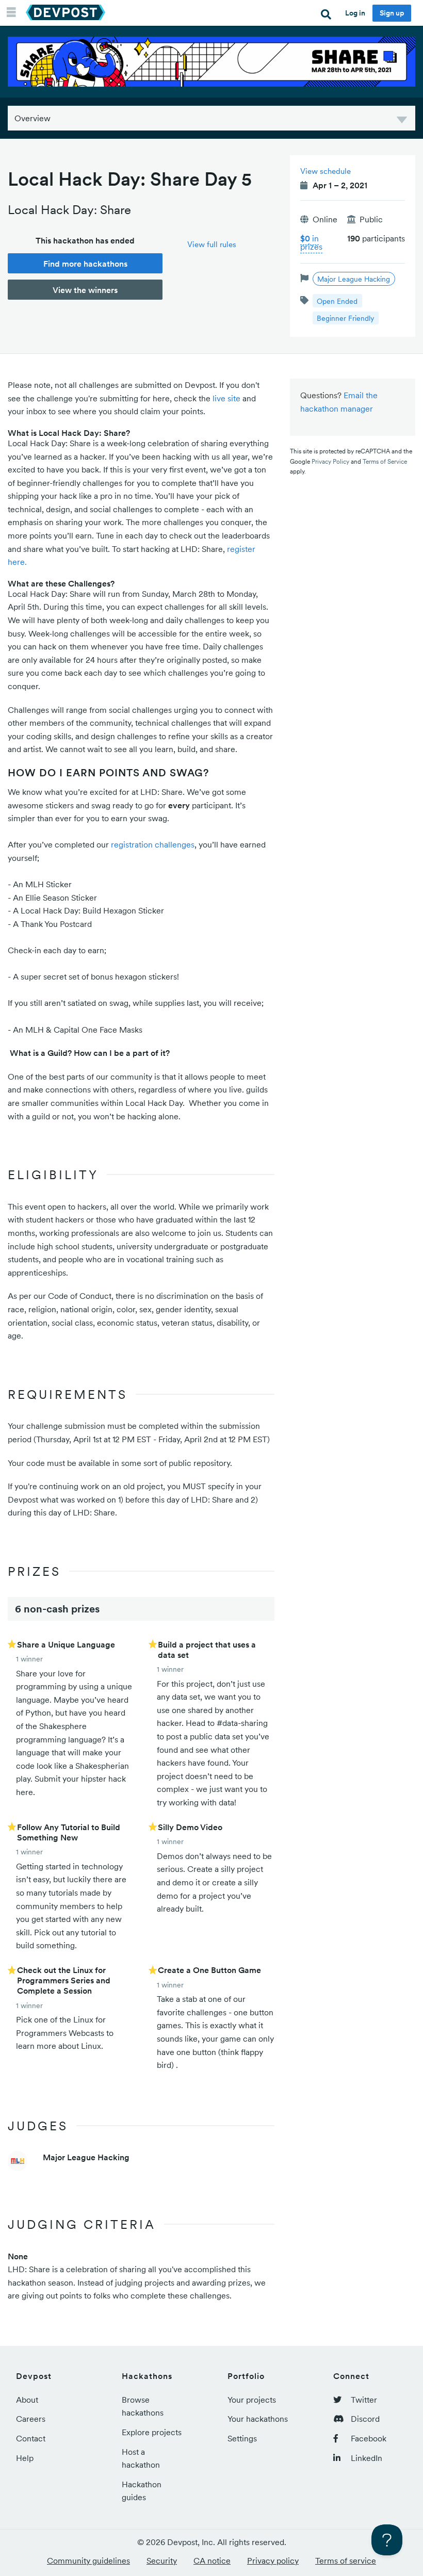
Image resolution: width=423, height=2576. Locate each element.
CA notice (212, 2561)
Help (25, 2458)
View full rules (212, 244)
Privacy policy (273, 2561)
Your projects (252, 2400)
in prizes (311, 242)
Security (162, 2561)
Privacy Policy (330, 461)
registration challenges (153, 844)
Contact (31, 2438)
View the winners (85, 290)
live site (226, 398)
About (27, 2400)
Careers (31, 2419)
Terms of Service (385, 461)
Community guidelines (88, 2561)
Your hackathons (258, 2419)
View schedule (326, 171)
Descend (402, 121)
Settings (242, 2438)
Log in (355, 13)
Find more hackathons (85, 264)
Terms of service (346, 2561)
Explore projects (152, 2432)
